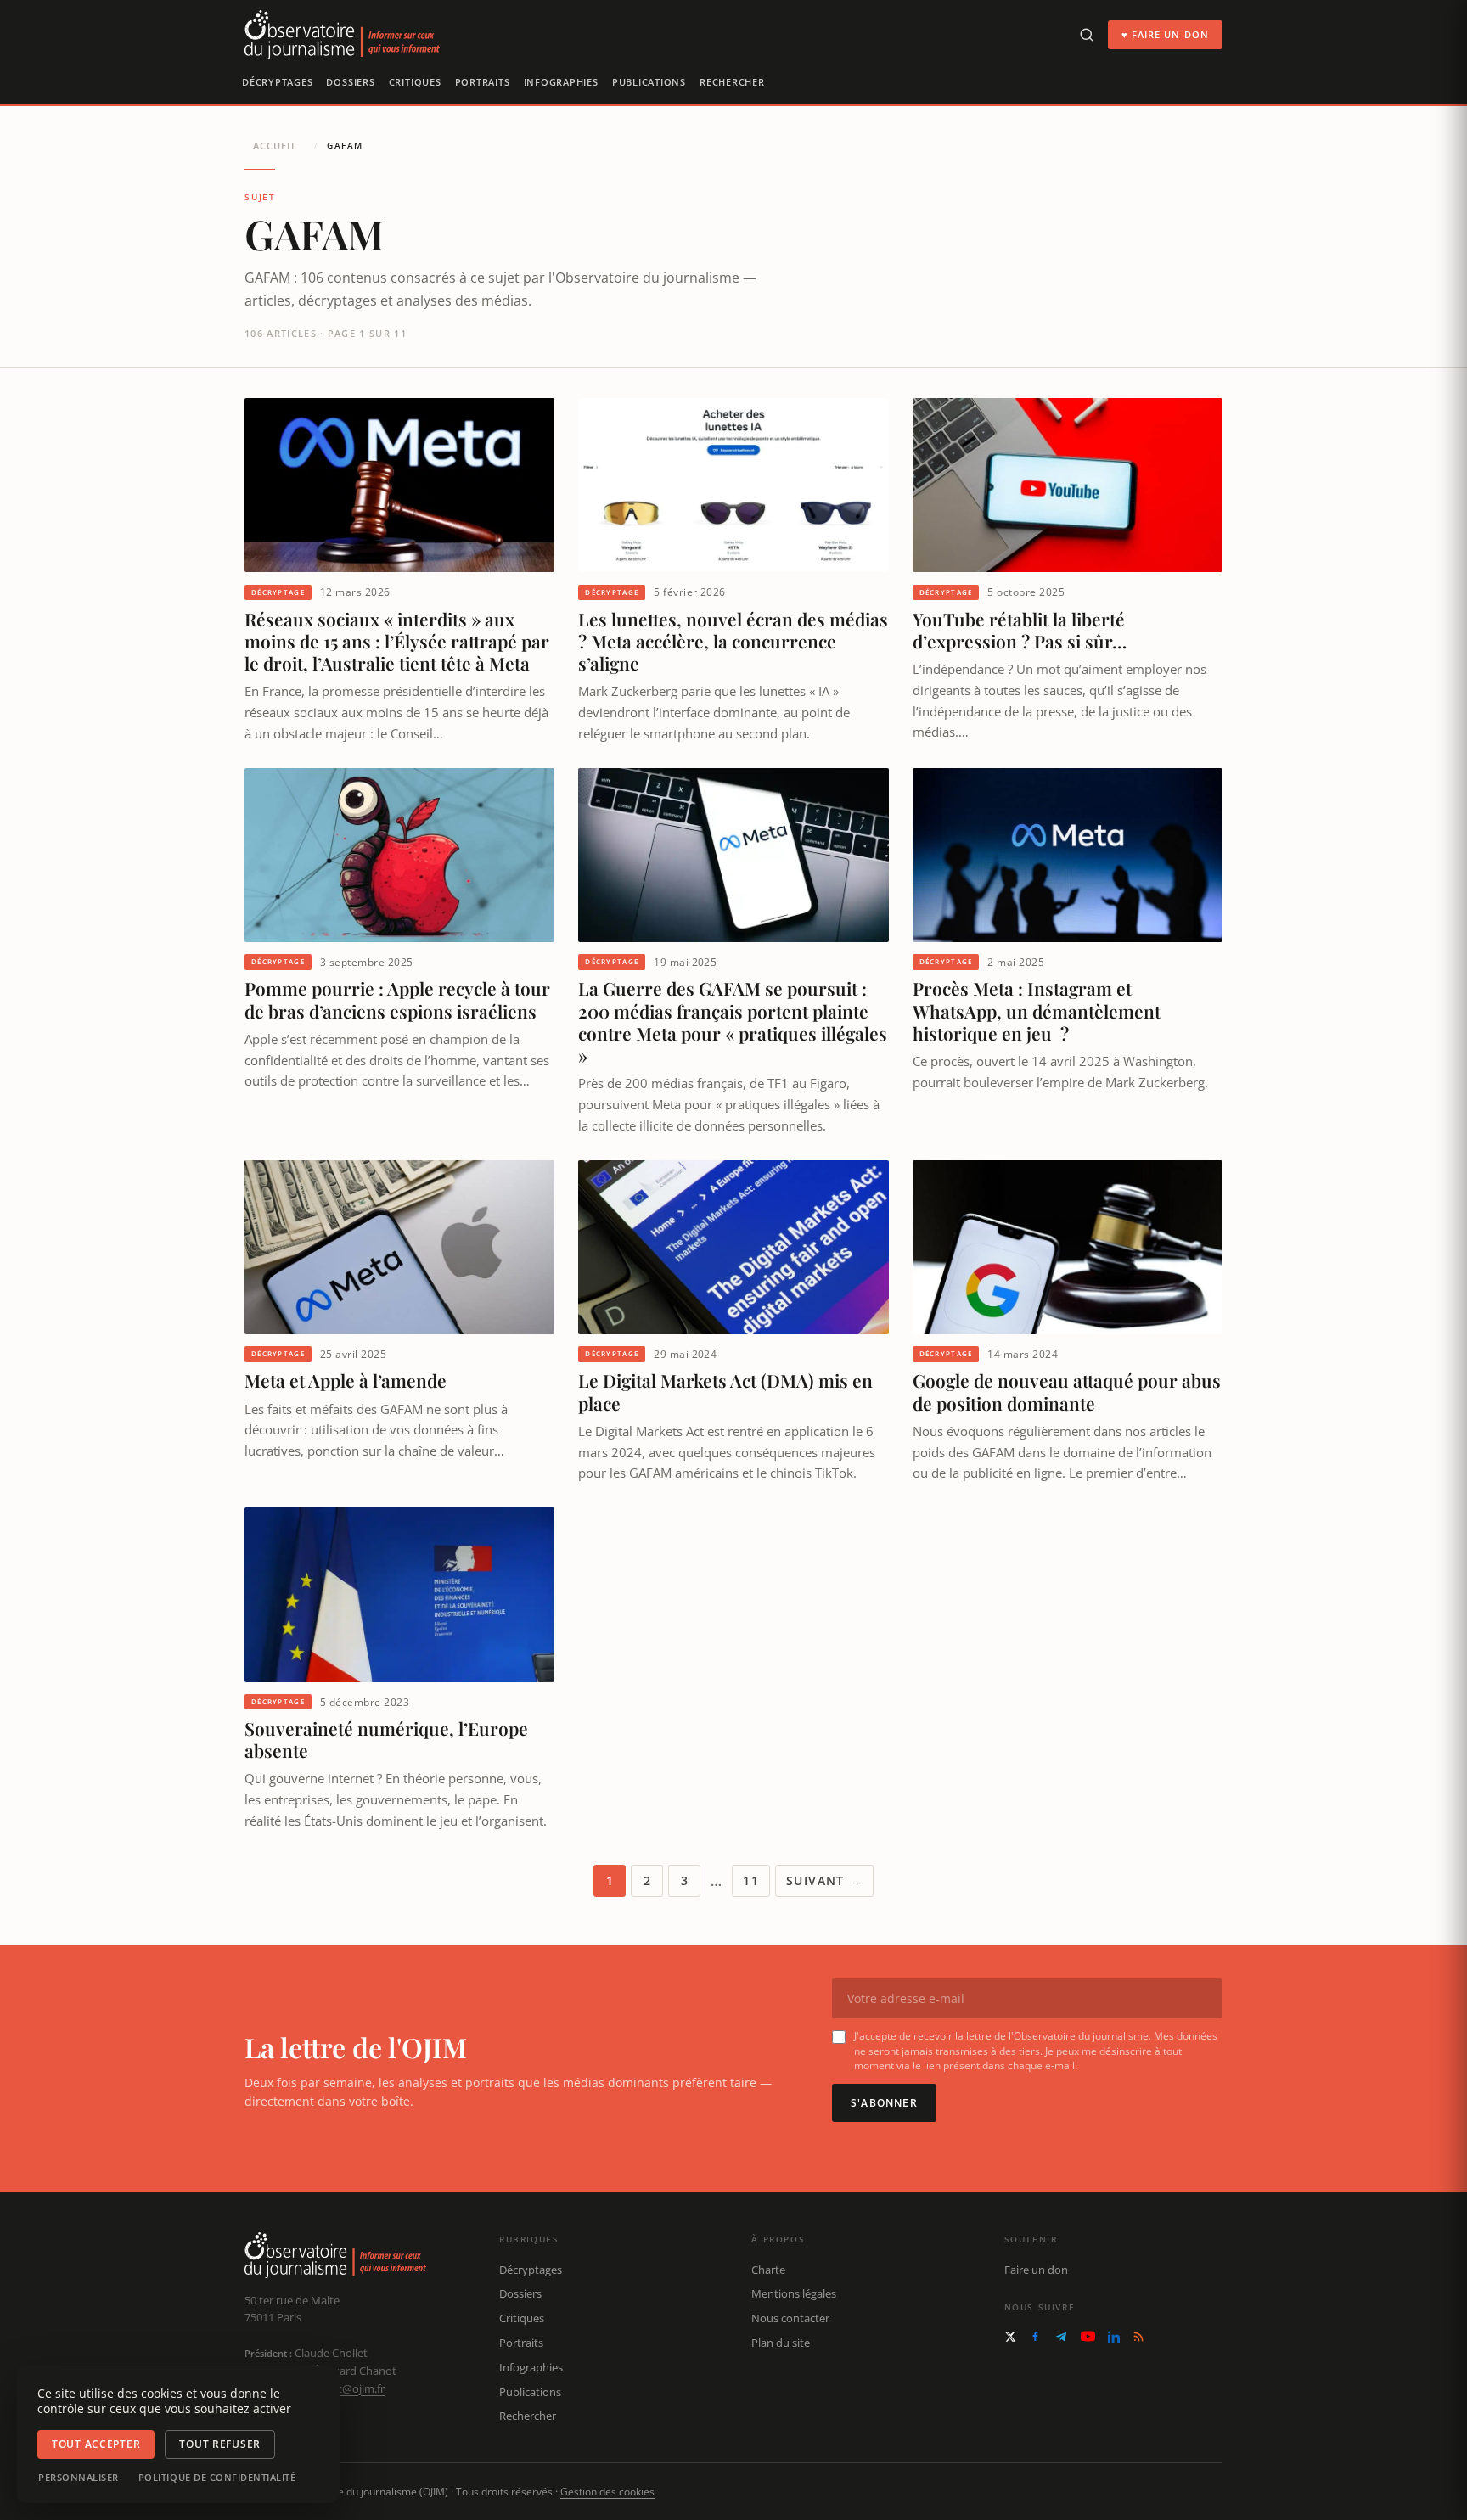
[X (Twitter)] (1010, 2337)
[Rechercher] (1087, 35)
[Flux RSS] (1138, 2337)
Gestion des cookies (607, 2492)
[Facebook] (1035, 2336)
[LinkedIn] (1114, 2337)
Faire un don (1036, 2270)
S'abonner (884, 2103)
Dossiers (350, 82)
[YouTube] (1088, 2336)
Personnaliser (79, 2478)
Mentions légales (794, 2293)
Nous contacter (790, 2318)
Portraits (483, 82)
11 (751, 1880)
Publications (649, 82)
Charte (768, 2270)
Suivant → (824, 1880)
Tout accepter (96, 2444)
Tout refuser (220, 2444)
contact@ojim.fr (344, 2388)
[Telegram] (1061, 2337)
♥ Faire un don (1165, 34)
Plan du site (781, 2343)
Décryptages (277, 82)
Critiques (415, 82)
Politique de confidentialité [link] (217, 2478)
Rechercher (732, 82)
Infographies (561, 82)
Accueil (275, 146)
